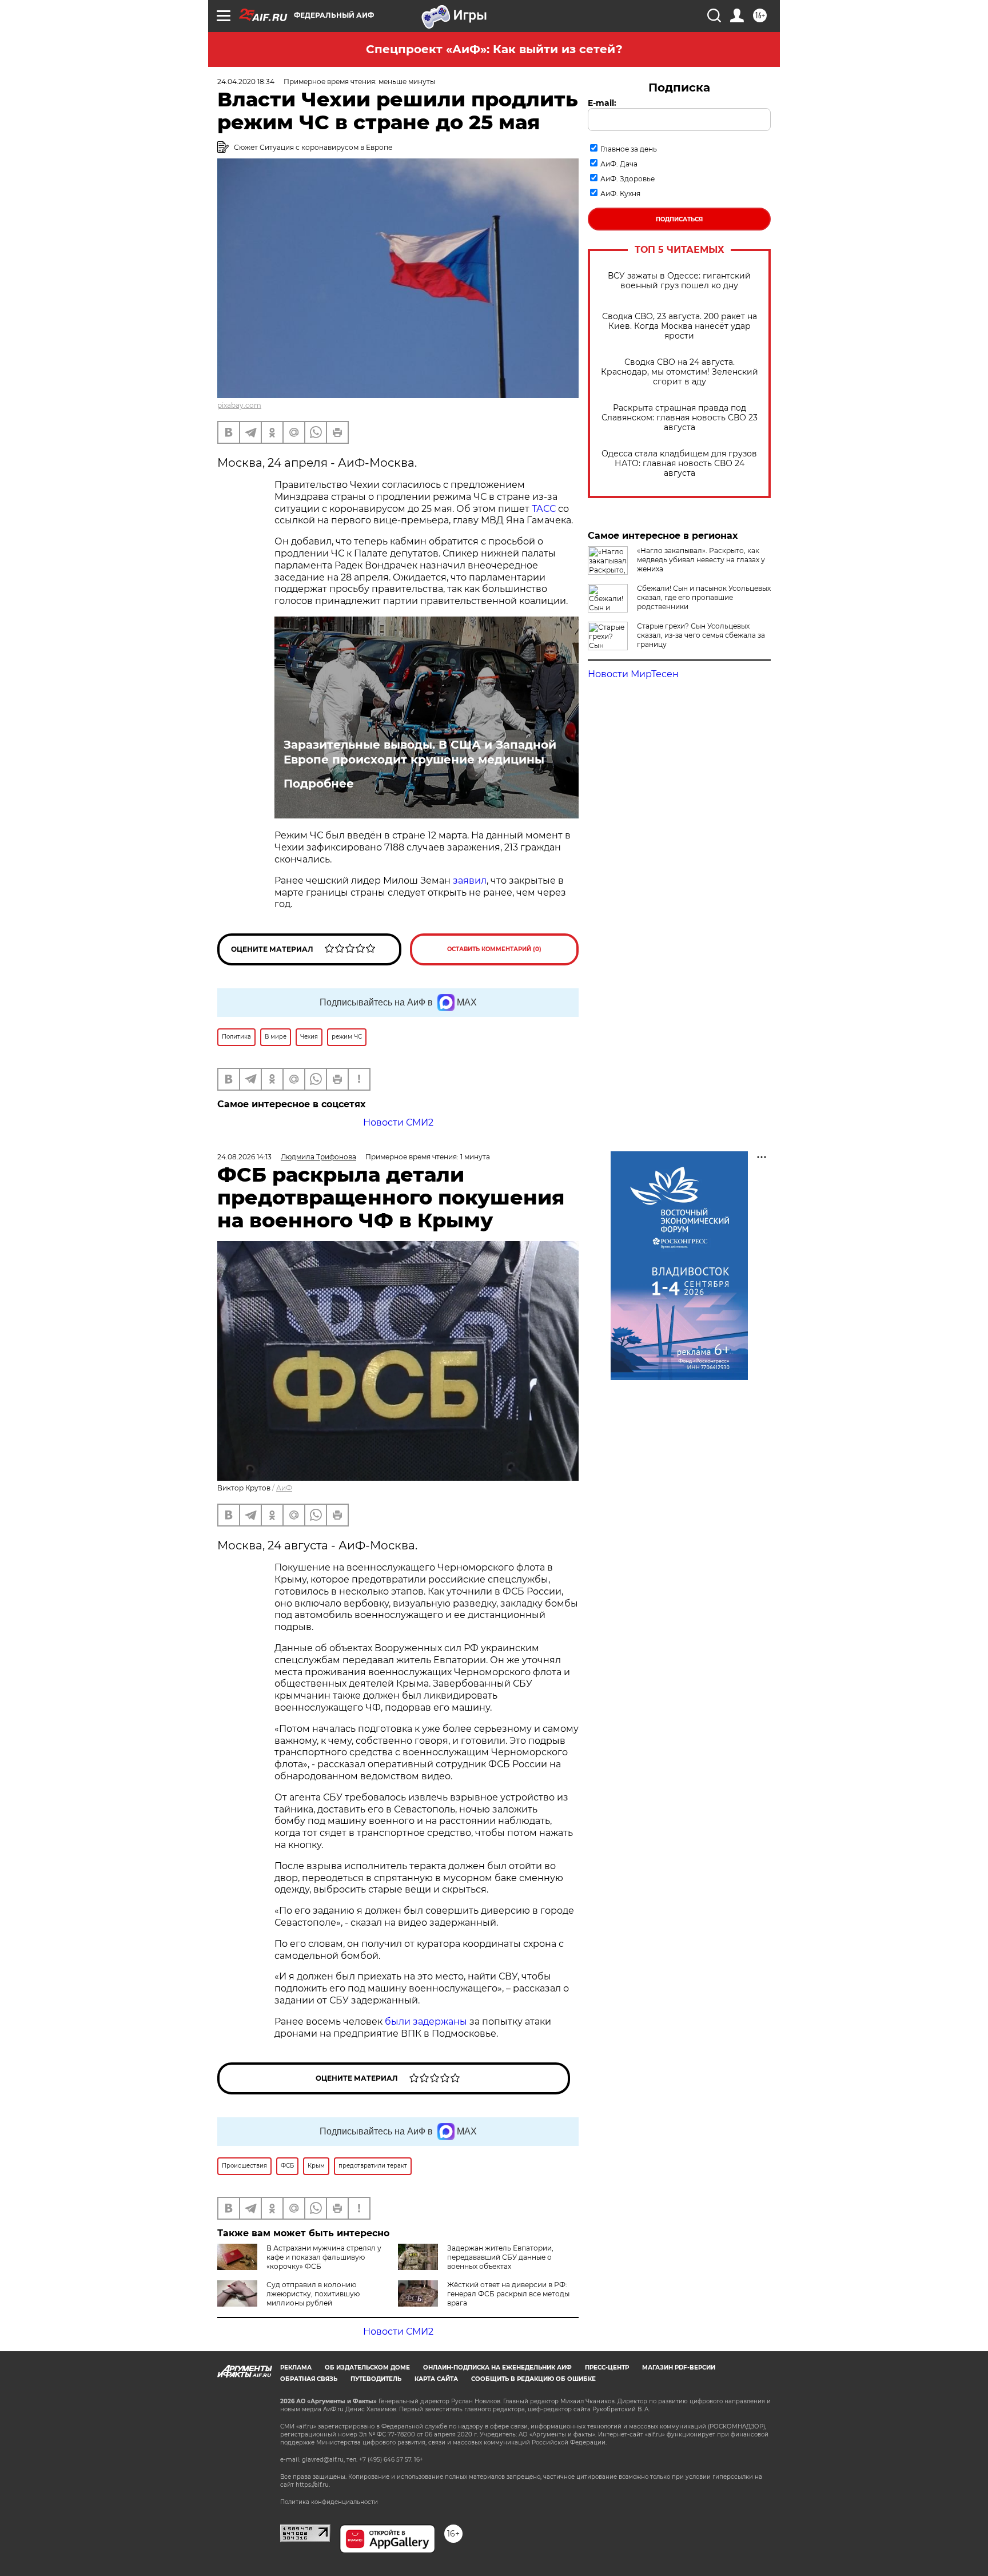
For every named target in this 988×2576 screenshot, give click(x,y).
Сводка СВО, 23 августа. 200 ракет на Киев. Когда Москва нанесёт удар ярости (680, 326)
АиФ (284, 1488)
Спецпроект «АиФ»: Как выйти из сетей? (494, 49)
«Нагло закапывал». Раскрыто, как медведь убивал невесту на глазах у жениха (701, 560)
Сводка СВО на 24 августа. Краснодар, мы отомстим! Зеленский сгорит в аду (680, 372)
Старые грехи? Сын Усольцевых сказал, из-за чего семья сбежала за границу (701, 635)
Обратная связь (309, 2379)
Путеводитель (376, 2379)
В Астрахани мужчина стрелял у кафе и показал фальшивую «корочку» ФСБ (324, 2257)
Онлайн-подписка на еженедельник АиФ (497, 2368)
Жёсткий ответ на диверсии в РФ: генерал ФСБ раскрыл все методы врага (508, 2294)
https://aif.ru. (313, 2485)
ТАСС (544, 509)
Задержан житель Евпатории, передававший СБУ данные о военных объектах (500, 2257)
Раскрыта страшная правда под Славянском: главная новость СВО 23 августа (680, 418)
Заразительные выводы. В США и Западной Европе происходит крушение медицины (420, 752)
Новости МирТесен (633, 674)
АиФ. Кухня (620, 194)
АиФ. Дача (619, 164)
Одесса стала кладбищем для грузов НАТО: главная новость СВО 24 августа (679, 464)
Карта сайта (436, 2379)
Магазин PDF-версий (679, 2368)
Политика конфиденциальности (329, 2502)
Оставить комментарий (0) (494, 949)
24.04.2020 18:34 (246, 82)
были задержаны (425, 2022)
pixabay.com (239, 405)
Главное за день (629, 149)
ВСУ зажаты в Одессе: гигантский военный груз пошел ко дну (679, 281)
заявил (470, 880)
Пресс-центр (607, 2368)
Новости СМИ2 (398, 1122)
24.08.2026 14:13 (244, 1157)
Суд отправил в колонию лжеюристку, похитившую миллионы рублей (313, 2294)
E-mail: (602, 103)
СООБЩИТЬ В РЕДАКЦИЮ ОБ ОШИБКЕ (533, 2379)
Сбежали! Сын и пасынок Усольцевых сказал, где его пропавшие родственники (704, 597)
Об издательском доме (367, 2368)
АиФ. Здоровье (628, 179)
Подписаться (679, 219)
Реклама (296, 2368)
